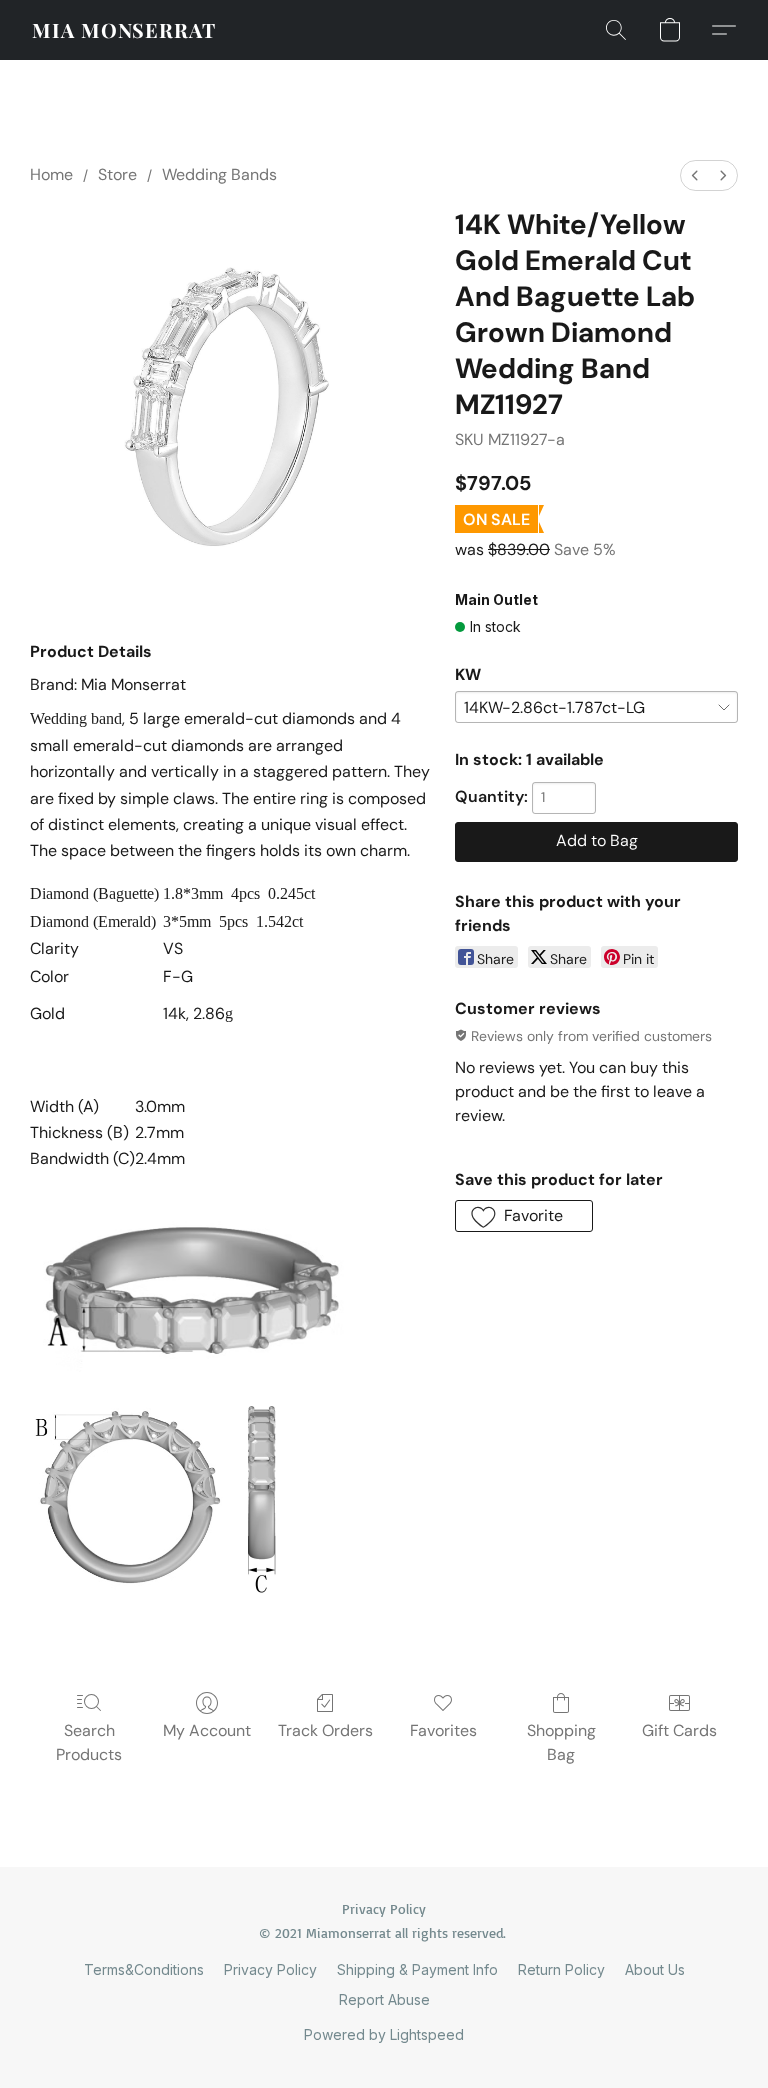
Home (51, 174)
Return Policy (561, 1969)
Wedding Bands (219, 174)
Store (117, 174)
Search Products (89, 1742)
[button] (124, 30)
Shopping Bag (561, 1742)
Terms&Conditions (144, 1969)
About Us (655, 1969)
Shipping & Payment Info (417, 1969)
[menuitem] (695, 175)
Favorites (443, 1730)
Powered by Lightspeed (384, 2034)
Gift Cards (679, 1730)
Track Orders (325, 1730)
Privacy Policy (270, 1969)
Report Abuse (384, 1999)
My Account (207, 1730)
